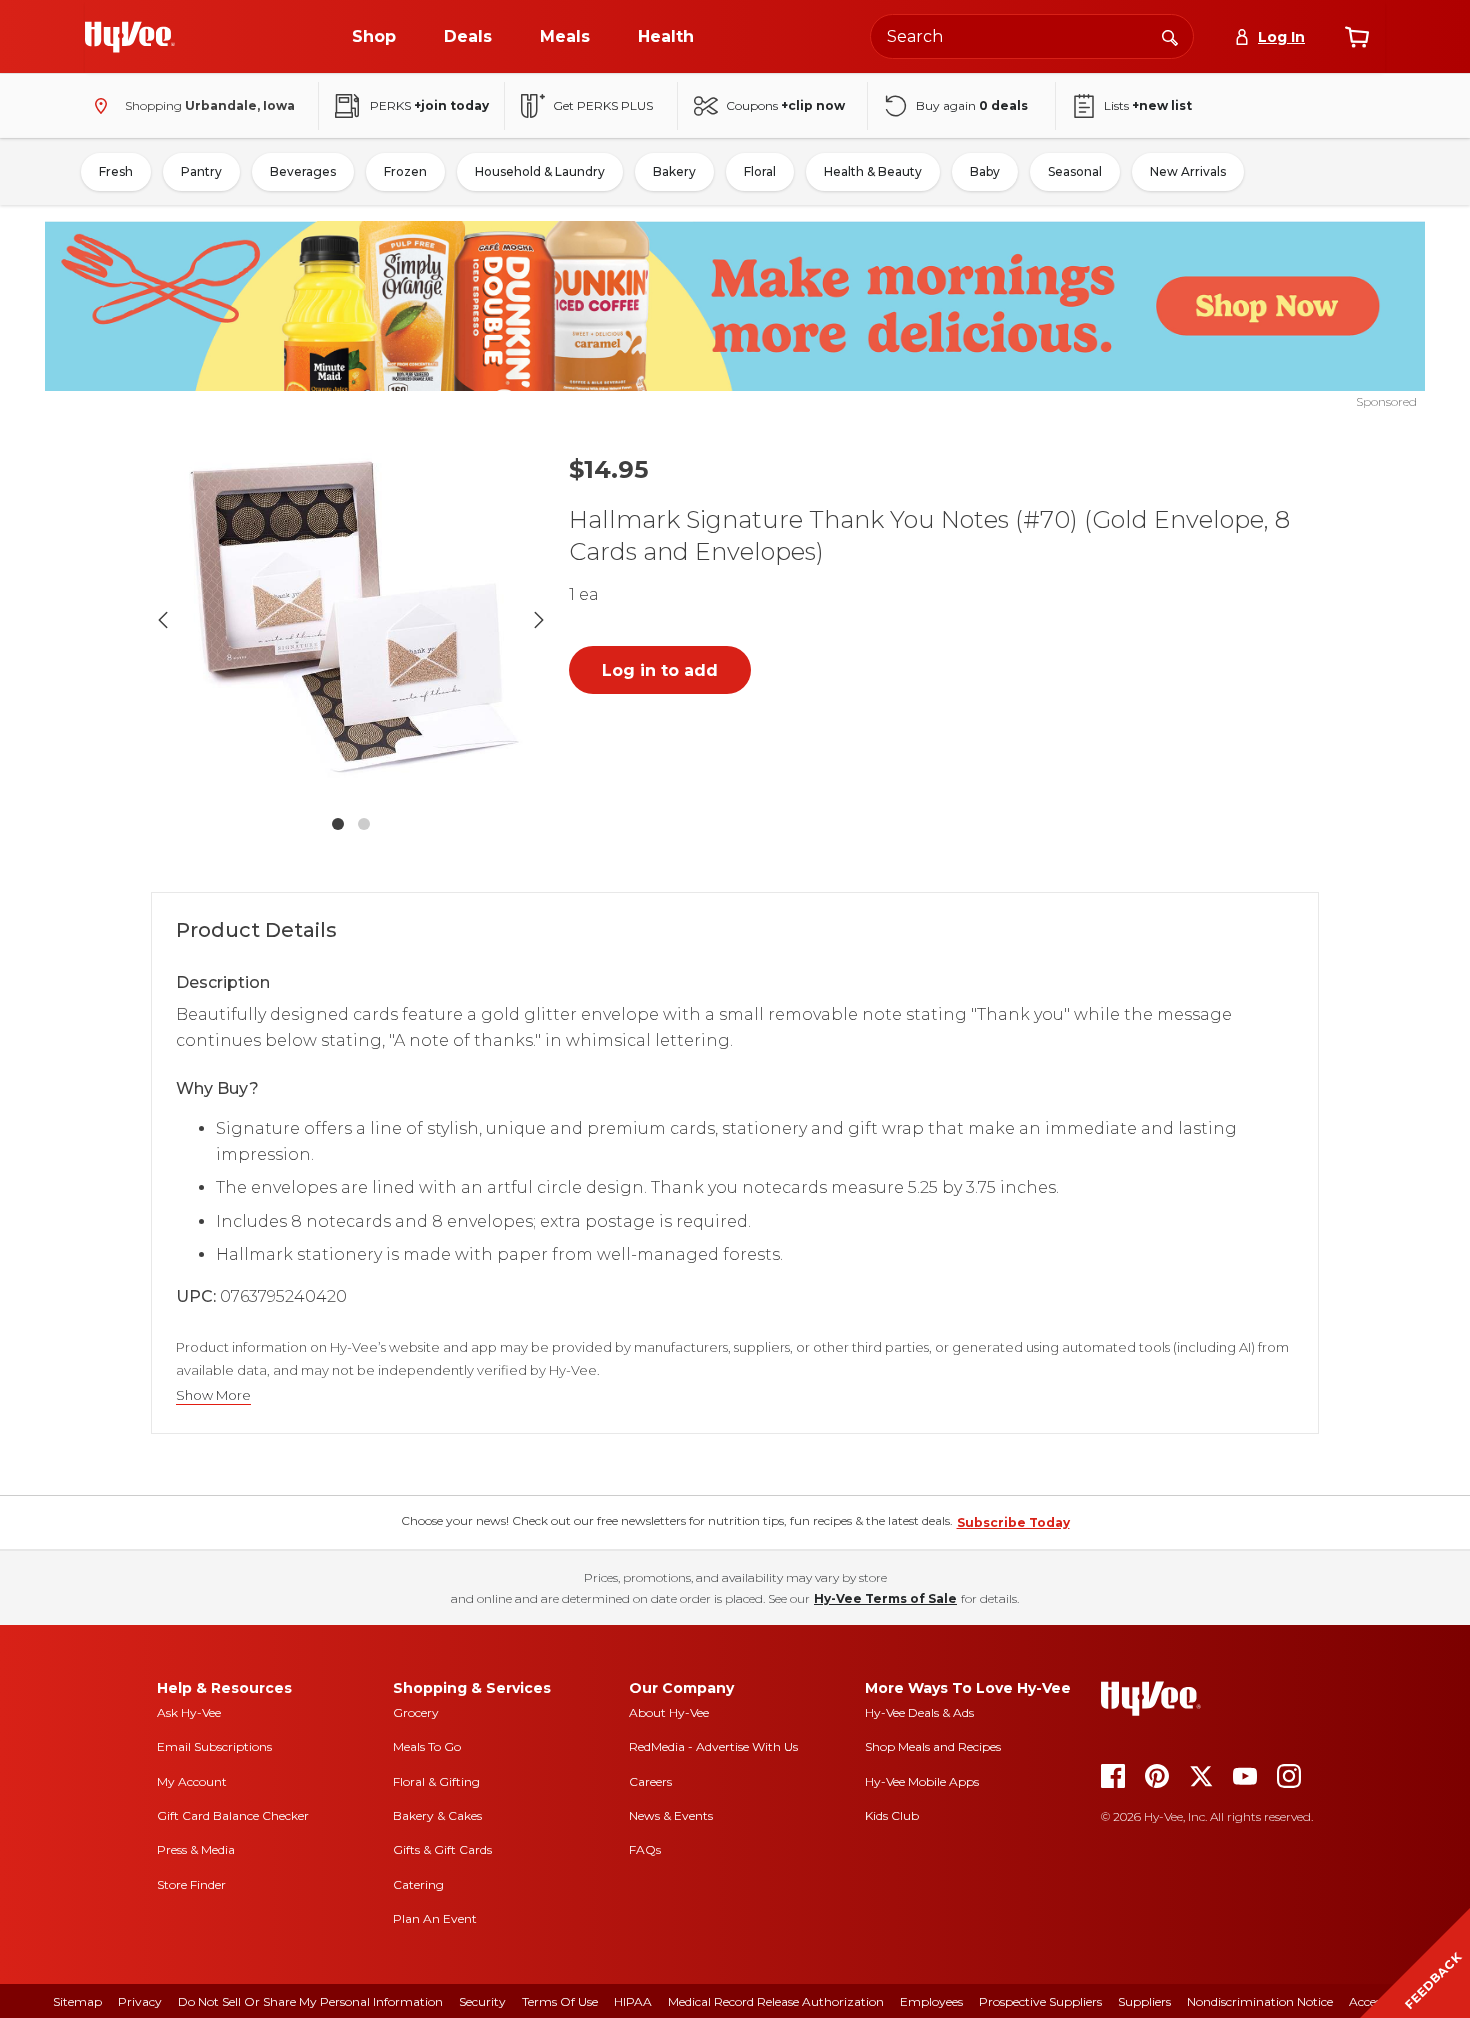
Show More (213, 1395)
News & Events (671, 1815)
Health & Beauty (873, 171)
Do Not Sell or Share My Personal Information (310, 2001)
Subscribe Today (1013, 1522)
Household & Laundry (540, 171)
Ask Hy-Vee (189, 1712)
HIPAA (633, 2001)
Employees (931, 2001)
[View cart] (1357, 37)
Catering (418, 1884)
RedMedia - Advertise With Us (713, 1746)
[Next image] (539, 620)
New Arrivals (1188, 171)
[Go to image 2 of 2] (364, 824)
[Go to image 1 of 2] (338, 824)
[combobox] (1032, 36)
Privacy (140, 2001)
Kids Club (892, 1815)
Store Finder (191, 1884)
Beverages (303, 171)
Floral (760, 171)
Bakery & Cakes (437, 1815)
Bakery (674, 171)
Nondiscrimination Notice (1260, 2001)
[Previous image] (163, 620)
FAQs (645, 1849)
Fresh (116, 171)
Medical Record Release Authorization (776, 2001)
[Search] (1170, 36)
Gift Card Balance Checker (233, 1815)
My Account (192, 1781)
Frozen (405, 171)
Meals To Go (427, 1746)
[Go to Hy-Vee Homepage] (130, 37)
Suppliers (1144, 2001)
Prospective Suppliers (1040, 2001)
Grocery (416, 1712)
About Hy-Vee (669, 1712)
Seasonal (1075, 171)
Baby (985, 171)
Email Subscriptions (214, 1746)
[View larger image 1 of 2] (351, 620)
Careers (650, 1781)
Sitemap (77, 2001)
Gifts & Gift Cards (442, 1849)
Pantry (201, 171)
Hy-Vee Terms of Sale (885, 1598)
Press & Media (196, 1849)
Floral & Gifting (436, 1781)
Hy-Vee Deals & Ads (919, 1712)
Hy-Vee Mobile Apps (922, 1781)
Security (482, 2001)
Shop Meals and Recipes (933, 1746)
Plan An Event (435, 1918)
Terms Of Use (560, 2001)
